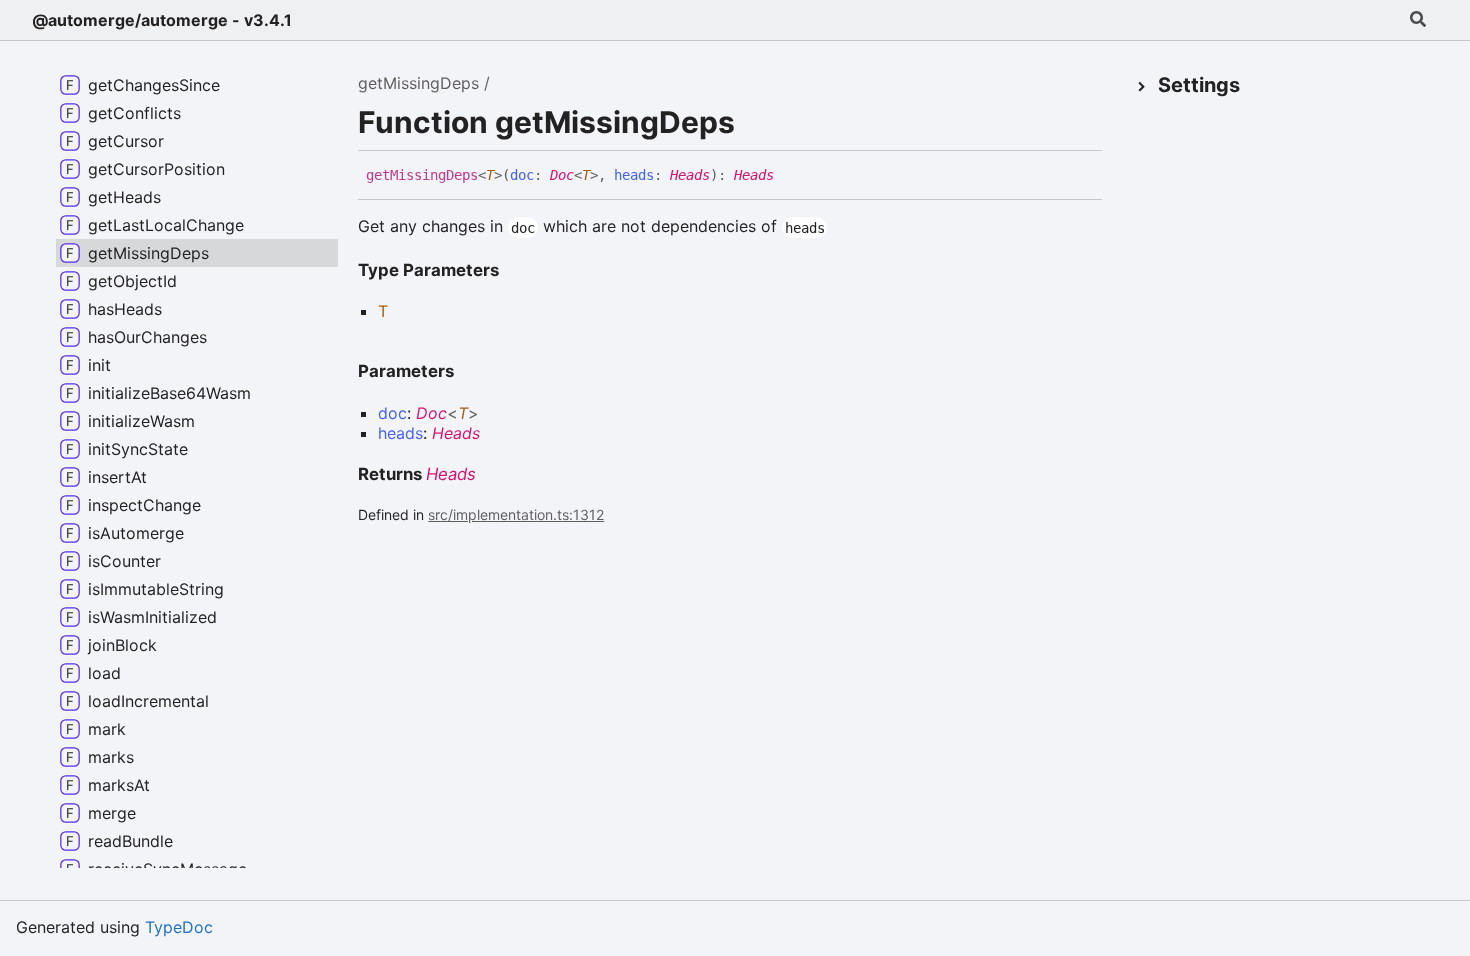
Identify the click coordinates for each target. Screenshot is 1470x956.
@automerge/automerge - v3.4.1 (162, 20)
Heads (690, 175)
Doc (562, 175)
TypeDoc (179, 927)
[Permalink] (789, 176)
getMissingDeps (418, 83)
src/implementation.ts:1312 (516, 514)
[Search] (1418, 20)
